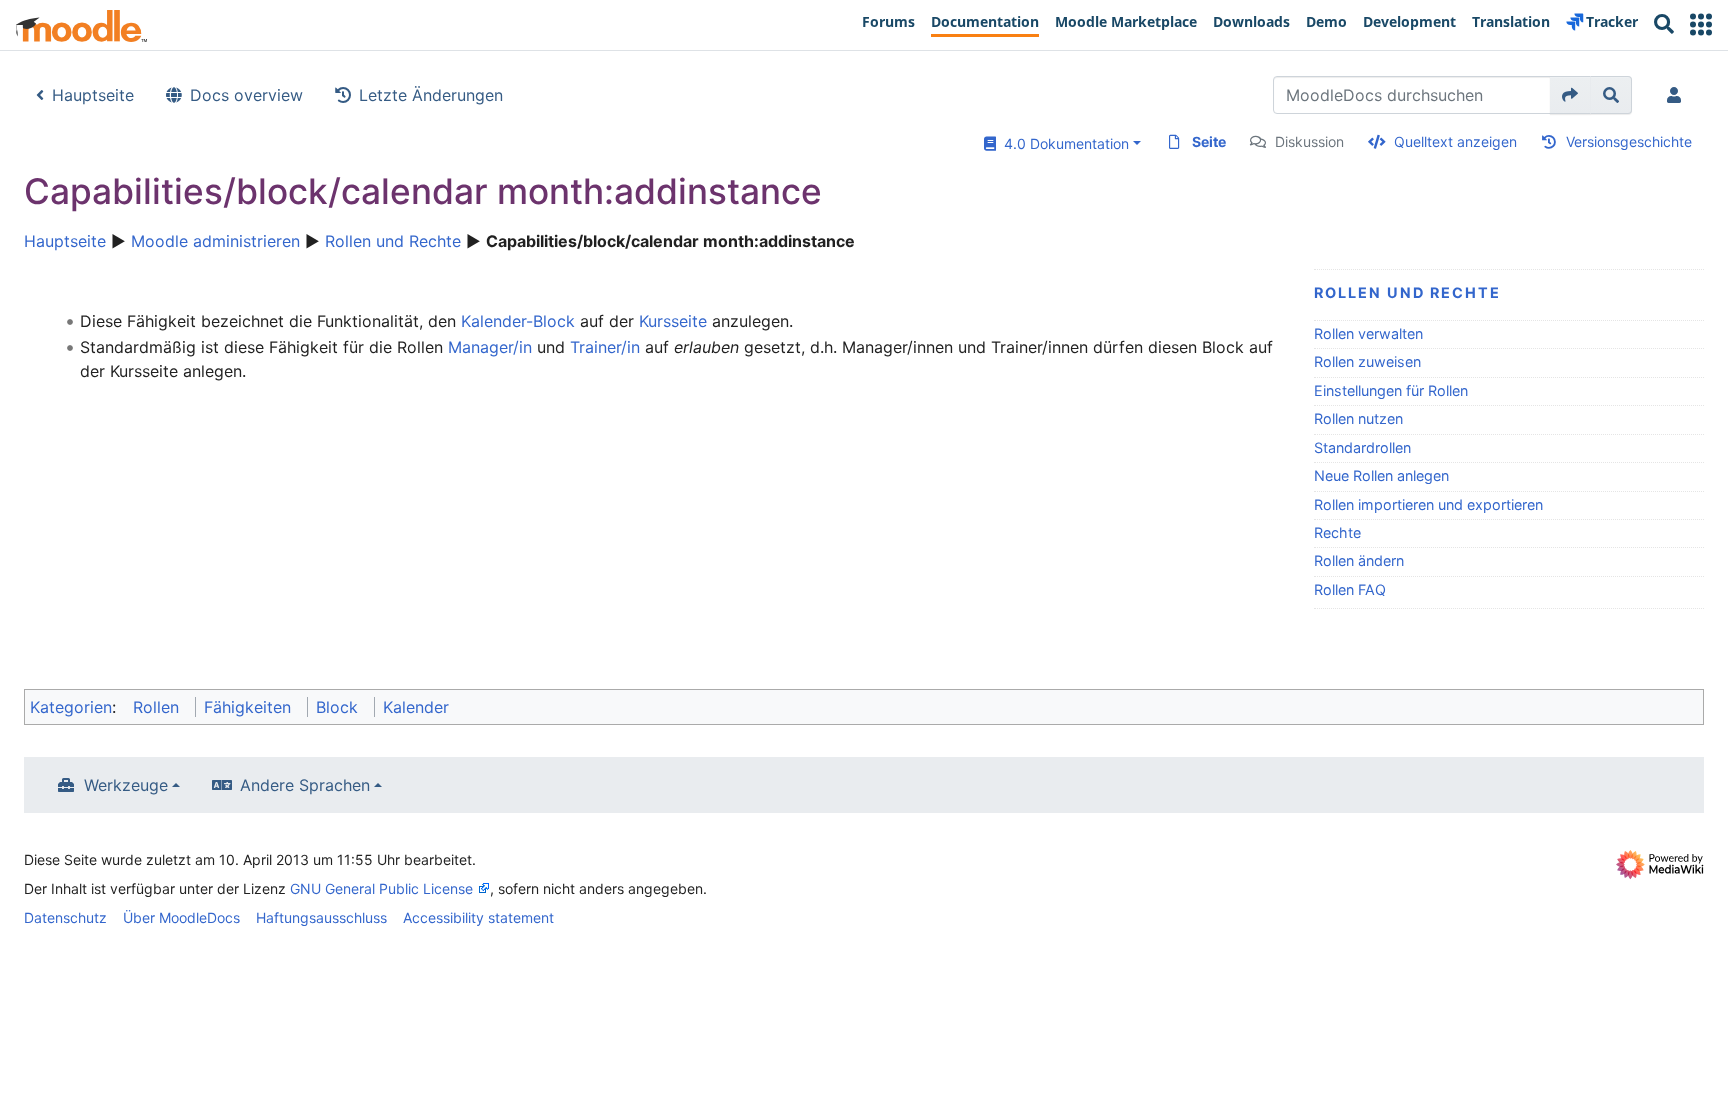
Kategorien (71, 707)
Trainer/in (605, 347)
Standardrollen (1362, 447)
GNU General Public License (381, 888)
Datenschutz (65, 917)
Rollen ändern (1359, 560)
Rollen (156, 707)
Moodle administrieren (215, 241)
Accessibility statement (478, 917)
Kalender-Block (518, 321)
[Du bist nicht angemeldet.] (1678, 95)
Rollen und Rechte (393, 241)
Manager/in (490, 347)
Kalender (416, 707)
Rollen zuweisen (1367, 361)
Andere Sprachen (305, 785)
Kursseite (673, 321)
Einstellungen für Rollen (1391, 390)
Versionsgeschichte (1629, 141)
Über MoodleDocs (181, 917)
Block (337, 707)
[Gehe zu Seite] (1570, 95)
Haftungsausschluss (321, 917)
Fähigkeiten (247, 707)
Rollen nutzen (1358, 418)
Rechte (1337, 532)
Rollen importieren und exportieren (1428, 504)
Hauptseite (93, 95)
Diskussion (1309, 141)
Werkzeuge (126, 785)
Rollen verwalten (1368, 333)
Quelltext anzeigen (1455, 141)
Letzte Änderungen (431, 95)
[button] (1701, 24)
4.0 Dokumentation (1062, 143)
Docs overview (246, 95)
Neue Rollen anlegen (1381, 475)
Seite (1209, 141)
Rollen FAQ (1350, 589)
